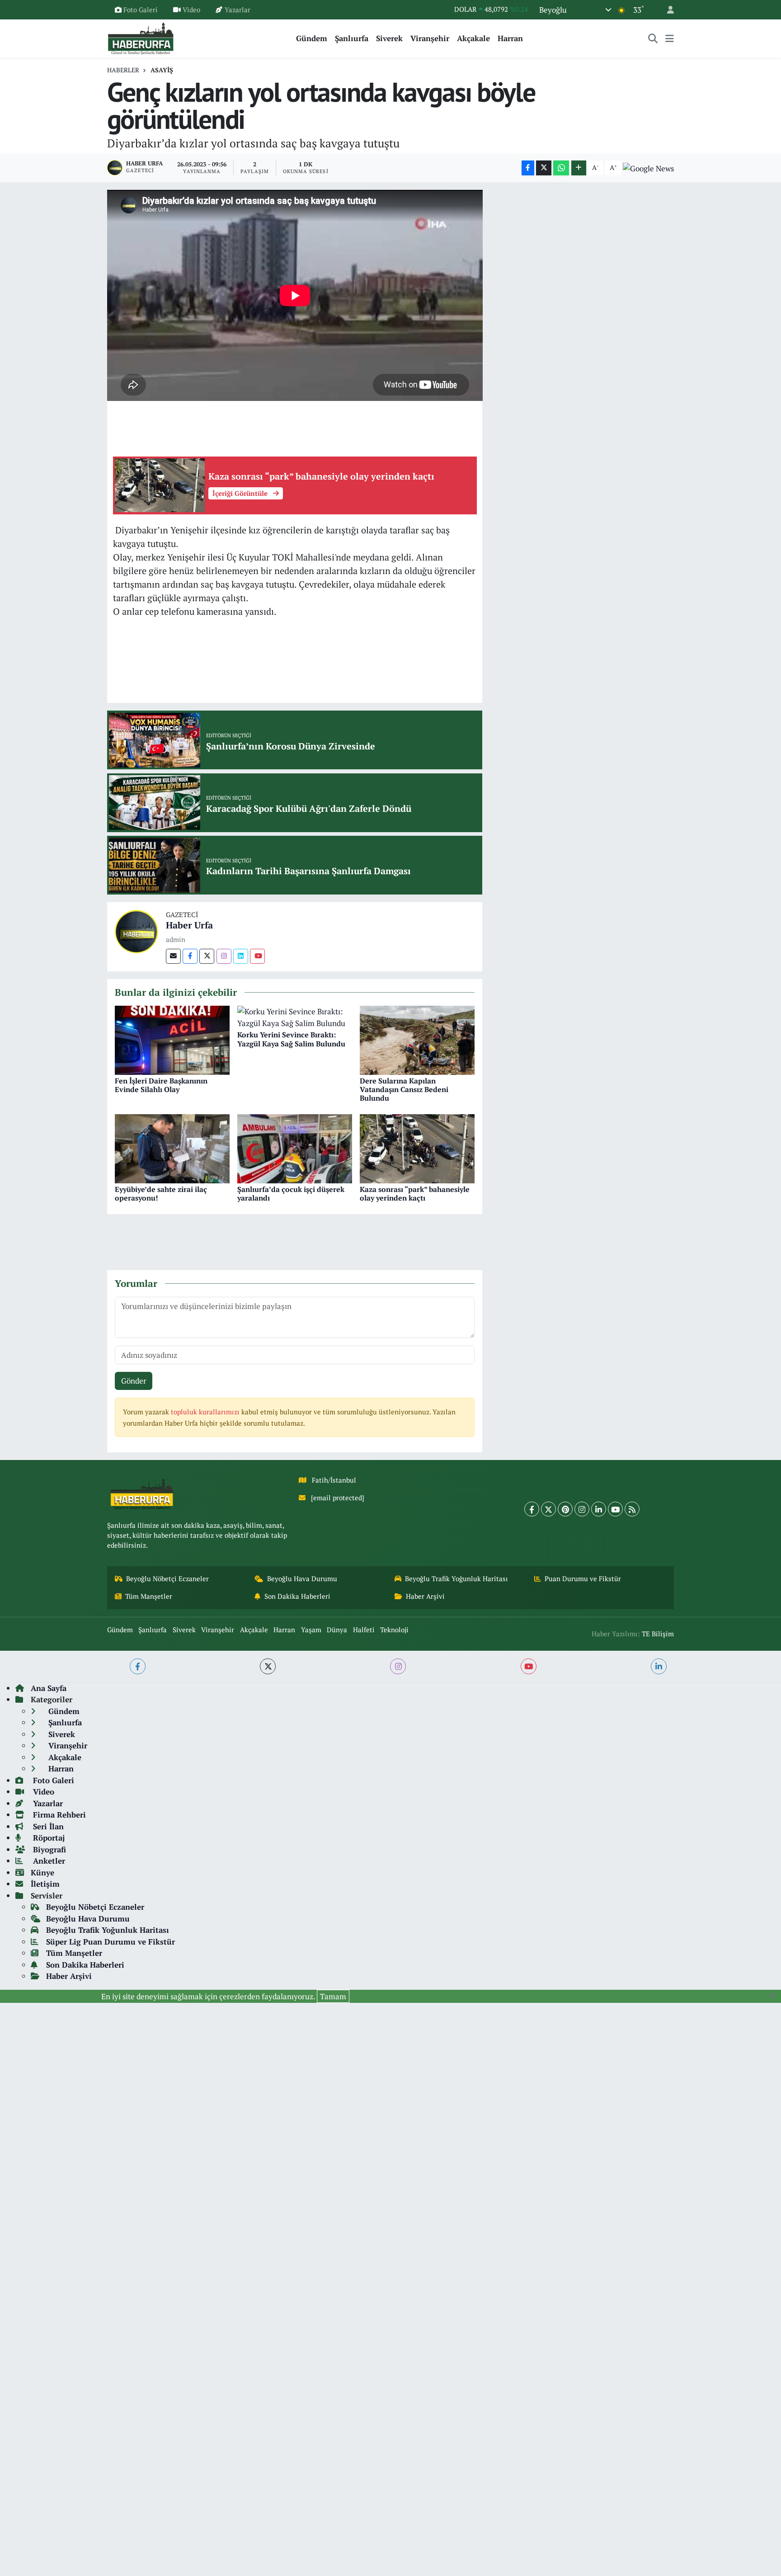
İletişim (45, 1884)
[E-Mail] (173, 956)
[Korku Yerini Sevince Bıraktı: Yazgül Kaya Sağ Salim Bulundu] (295, 1016)
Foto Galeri (141, 9)
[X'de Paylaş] (544, 168)
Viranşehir (430, 38)
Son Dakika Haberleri (297, 1596)
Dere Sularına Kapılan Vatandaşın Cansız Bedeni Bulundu (404, 1089)
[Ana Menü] (670, 38)
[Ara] (653, 38)
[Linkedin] (241, 956)
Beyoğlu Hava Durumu (302, 1579)
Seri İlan (47, 1826)
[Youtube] (257, 956)
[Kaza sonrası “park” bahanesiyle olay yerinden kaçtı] (417, 1148)
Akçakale (473, 38)
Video (191, 9)
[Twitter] (207, 956)
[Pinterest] (565, 1509)
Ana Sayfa (49, 1688)
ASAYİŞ (162, 70)
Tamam (333, 1996)
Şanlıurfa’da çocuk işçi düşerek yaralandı (291, 1194)
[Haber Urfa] (136, 930)
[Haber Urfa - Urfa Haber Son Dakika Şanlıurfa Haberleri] (141, 37)
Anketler (48, 1861)
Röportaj (48, 1838)
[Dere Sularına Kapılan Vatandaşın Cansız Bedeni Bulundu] (417, 1039)
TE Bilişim (658, 1634)
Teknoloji (394, 1630)
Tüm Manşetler (149, 1596)
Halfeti (364, 1630)
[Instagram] (224, 956)
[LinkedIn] (599, 1509)
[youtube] (529, 1666)
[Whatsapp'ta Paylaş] (561, 168)
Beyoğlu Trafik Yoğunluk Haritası (456, 1579)
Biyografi (48, 1849)
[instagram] (398, 1666)
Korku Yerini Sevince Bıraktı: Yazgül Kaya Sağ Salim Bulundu (291, 1039)
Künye (42, 1872)
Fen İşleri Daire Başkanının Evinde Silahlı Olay (161, 1085)
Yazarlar (238, 9)
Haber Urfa (189, 925)
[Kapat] (775, 1996)
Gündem (312, 38)
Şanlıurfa (352, 38)
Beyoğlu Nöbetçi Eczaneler (167, 1579)
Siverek (389, 38)
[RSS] (632, 1509)
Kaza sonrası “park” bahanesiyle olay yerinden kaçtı (415, 1194)
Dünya (337, 1630)
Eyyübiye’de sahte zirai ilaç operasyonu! (161, 1194)
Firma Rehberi (58, 1815)
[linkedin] (659, 1666)
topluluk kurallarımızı (206, 1412)
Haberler (123, 70)
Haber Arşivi (425, 1596)
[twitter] (268, 1666)
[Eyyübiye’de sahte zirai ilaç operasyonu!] (172, 1148)
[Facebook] (190, 956)
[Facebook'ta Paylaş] (528, 168)
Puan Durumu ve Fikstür (583, 1579)
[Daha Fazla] (579, 168)
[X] (548, 1509)
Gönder (134, 1381)
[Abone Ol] (648, 168)
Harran (510, 38)
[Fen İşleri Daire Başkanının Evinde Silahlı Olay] (172, 1039)
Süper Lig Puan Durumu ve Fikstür (111, 1942)
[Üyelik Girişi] (667, 10)
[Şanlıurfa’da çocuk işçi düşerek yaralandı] (295, 1148)
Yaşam (311, 1630)
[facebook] (138, 1666)
